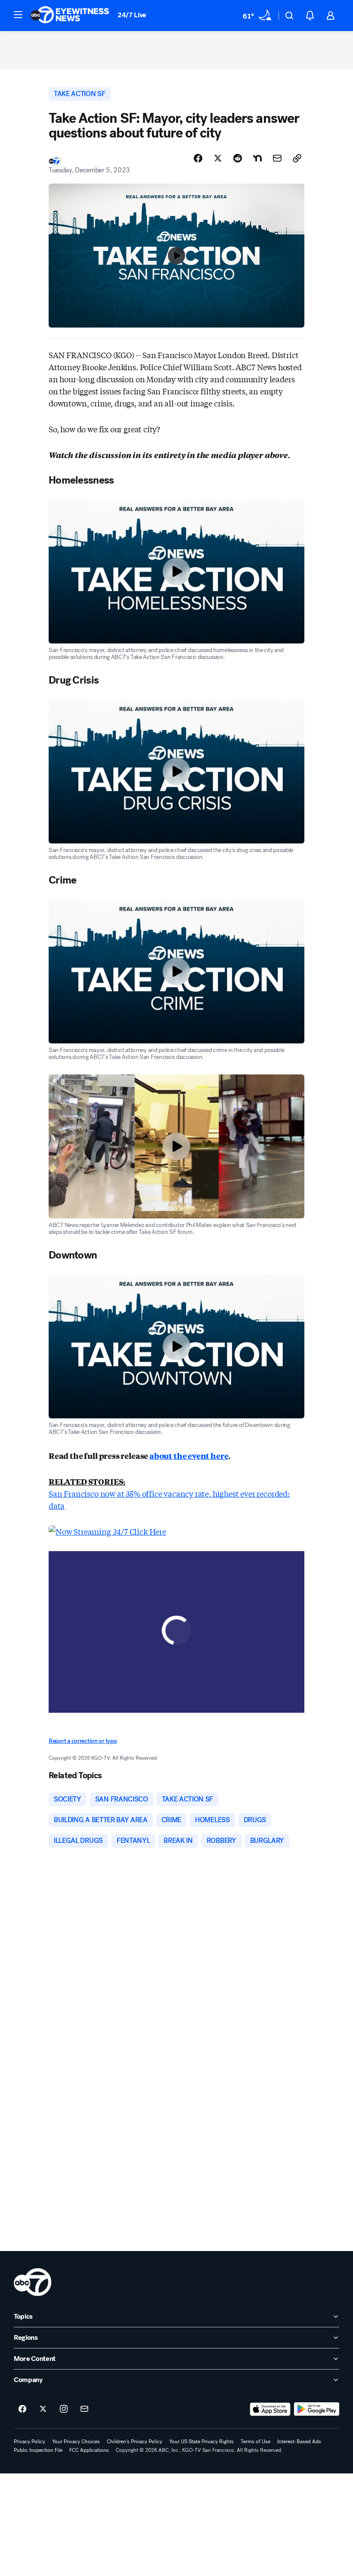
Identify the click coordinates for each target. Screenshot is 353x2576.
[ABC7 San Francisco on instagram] (64, 2409)
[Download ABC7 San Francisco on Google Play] (317, 2409)
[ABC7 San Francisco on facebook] (22, 2409)
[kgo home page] (33, 2282)
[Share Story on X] (218, 158)
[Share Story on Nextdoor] (257, 158)
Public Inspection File (38, 2450)
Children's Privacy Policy (135, 2442)
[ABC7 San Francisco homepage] (70, 16)
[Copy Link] (297, 158)
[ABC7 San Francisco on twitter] (43, 2409)
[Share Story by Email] (277, 158)
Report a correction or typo (83, 1741)
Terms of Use (255, 2442)
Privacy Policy (29, 2442)
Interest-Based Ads (299, 2442)
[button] (18, 15)
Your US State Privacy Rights (201, 2442)
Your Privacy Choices (76, 2442)
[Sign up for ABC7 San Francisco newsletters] (84, 2409)
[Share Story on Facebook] (198, 158)
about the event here (189, 1455)
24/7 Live (132, 15)
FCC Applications (89, 2450)
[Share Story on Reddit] (238, 158)
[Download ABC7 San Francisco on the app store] (270, 2409)
